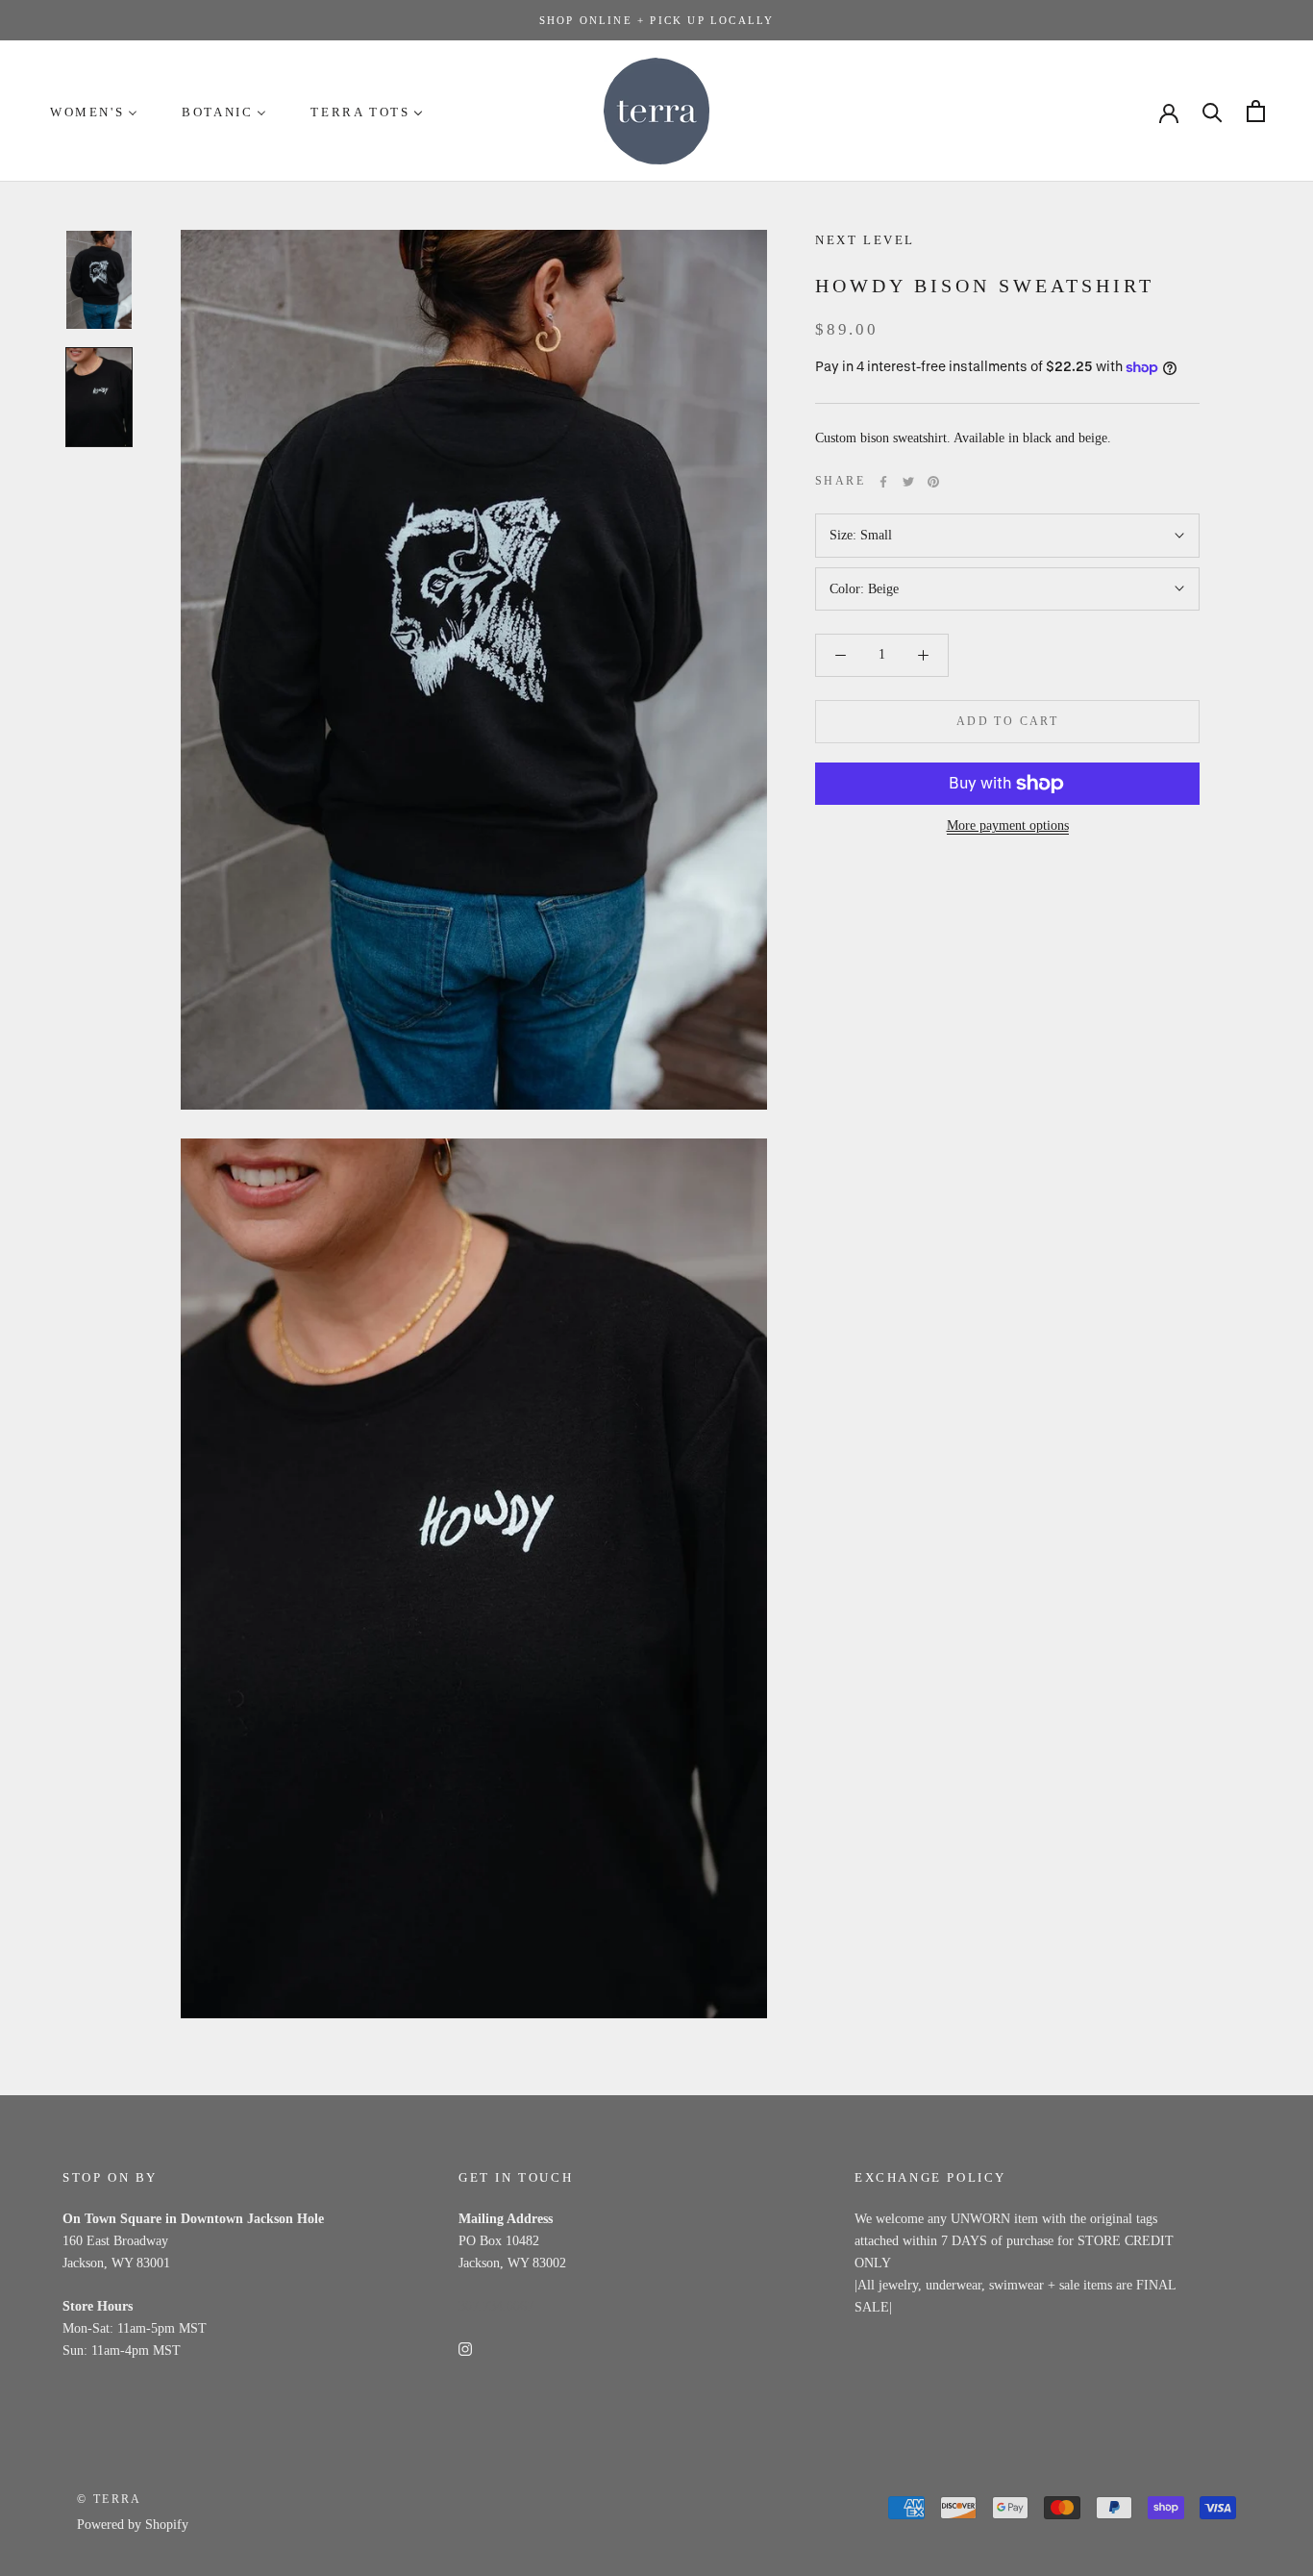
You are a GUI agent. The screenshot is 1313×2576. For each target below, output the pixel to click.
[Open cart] (1256, 111)
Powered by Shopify (133, 2525)
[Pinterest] (933, 482)
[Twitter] (908, 482)
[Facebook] (883, 482)
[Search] (1213, 111)
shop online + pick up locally (657, 20)
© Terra (110, 2499)
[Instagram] (465, 2348)
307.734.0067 (496, 2306)
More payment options (1008, 825)
